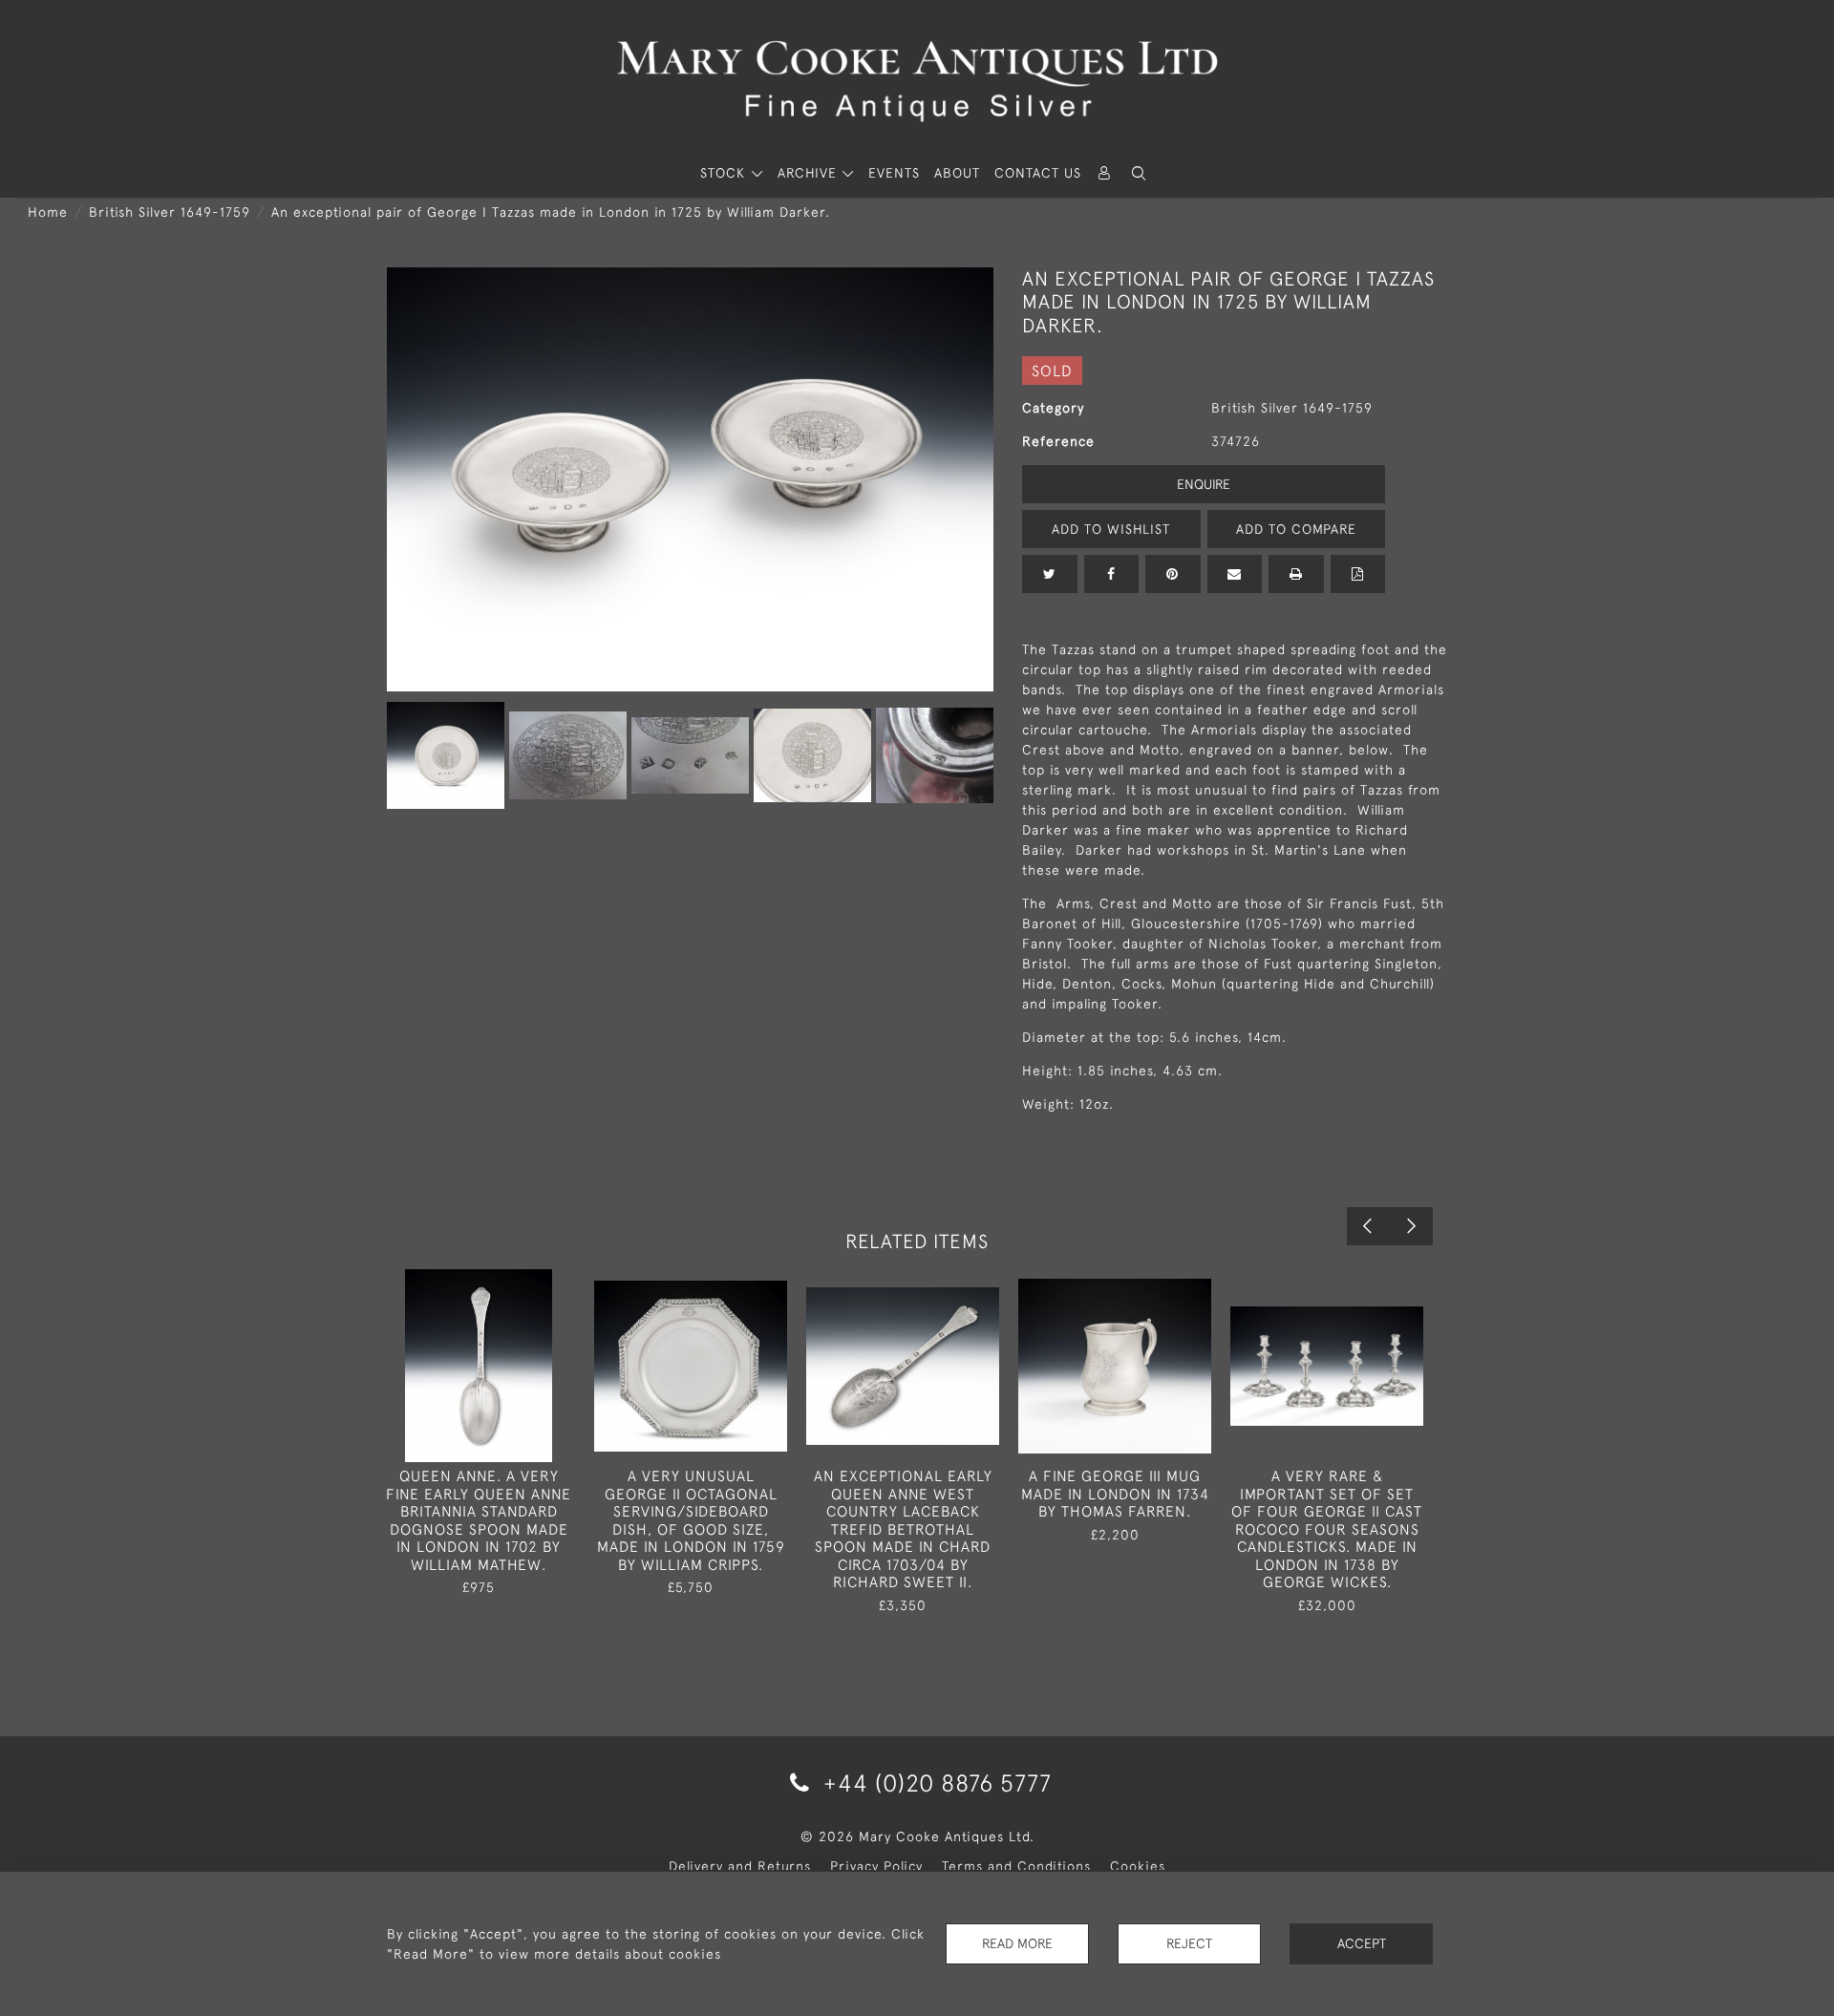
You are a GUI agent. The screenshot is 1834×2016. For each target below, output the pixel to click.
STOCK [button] (725, 173)
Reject (1189, 1943)
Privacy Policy (876, 1866)
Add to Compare (1296, 529)
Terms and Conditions (1016, 1866)
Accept (1362, 1943)
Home (48, 212)
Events (894, 173)
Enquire (1204, 484)
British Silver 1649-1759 (170, 212)
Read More (1017, 1943)
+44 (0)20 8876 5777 (934, 1783)
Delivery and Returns (740, 1866)
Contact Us (1038, 173)
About (957, 173)
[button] (1139, 173)
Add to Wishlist (1111, 529)
